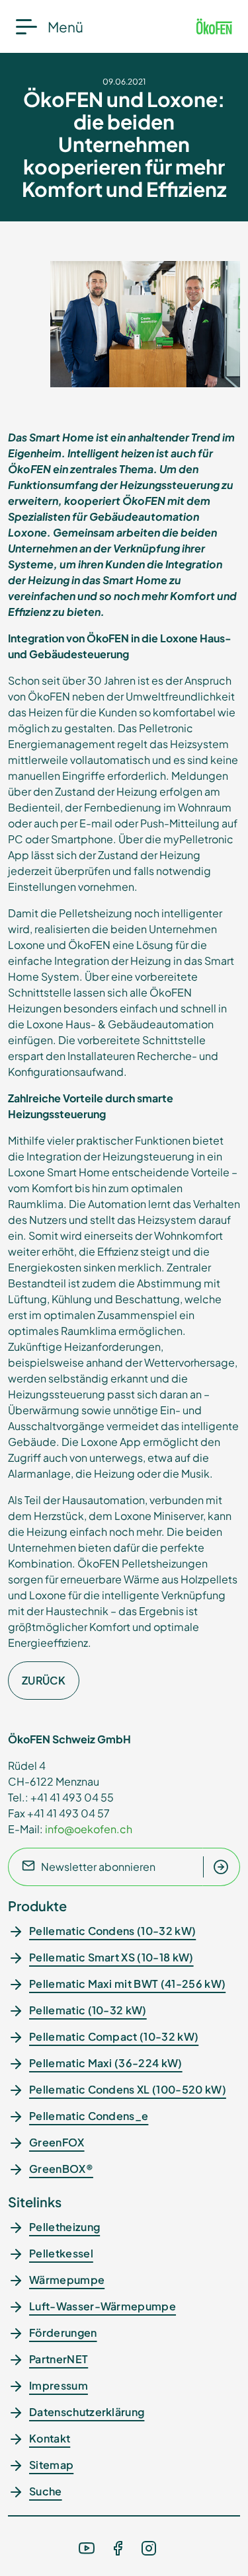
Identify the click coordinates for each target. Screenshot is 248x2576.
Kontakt (50, 2438)
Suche (46, 2491)
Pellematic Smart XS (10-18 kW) (111, 1957)
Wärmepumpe (67, 2280)
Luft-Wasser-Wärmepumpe (103, 2306)
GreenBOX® (61, 2169)
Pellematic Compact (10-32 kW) (114, 2036)
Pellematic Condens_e (89, 2116)
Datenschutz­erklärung (87, 2412)
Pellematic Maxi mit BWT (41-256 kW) (127, 1984)
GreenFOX (57, 2142)
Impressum (59, 2385)
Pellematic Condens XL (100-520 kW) (128, 2089)
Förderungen (63, 2332)
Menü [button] (65, 27)
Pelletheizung (64, 2227)
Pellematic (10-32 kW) (88, 2010)
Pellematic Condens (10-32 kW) (112, 1931)
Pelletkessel (61, 2253)
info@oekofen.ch (89, 1829)
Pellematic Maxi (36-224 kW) (106, 2063)
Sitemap (51, 2465)
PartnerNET (59, 2359)
